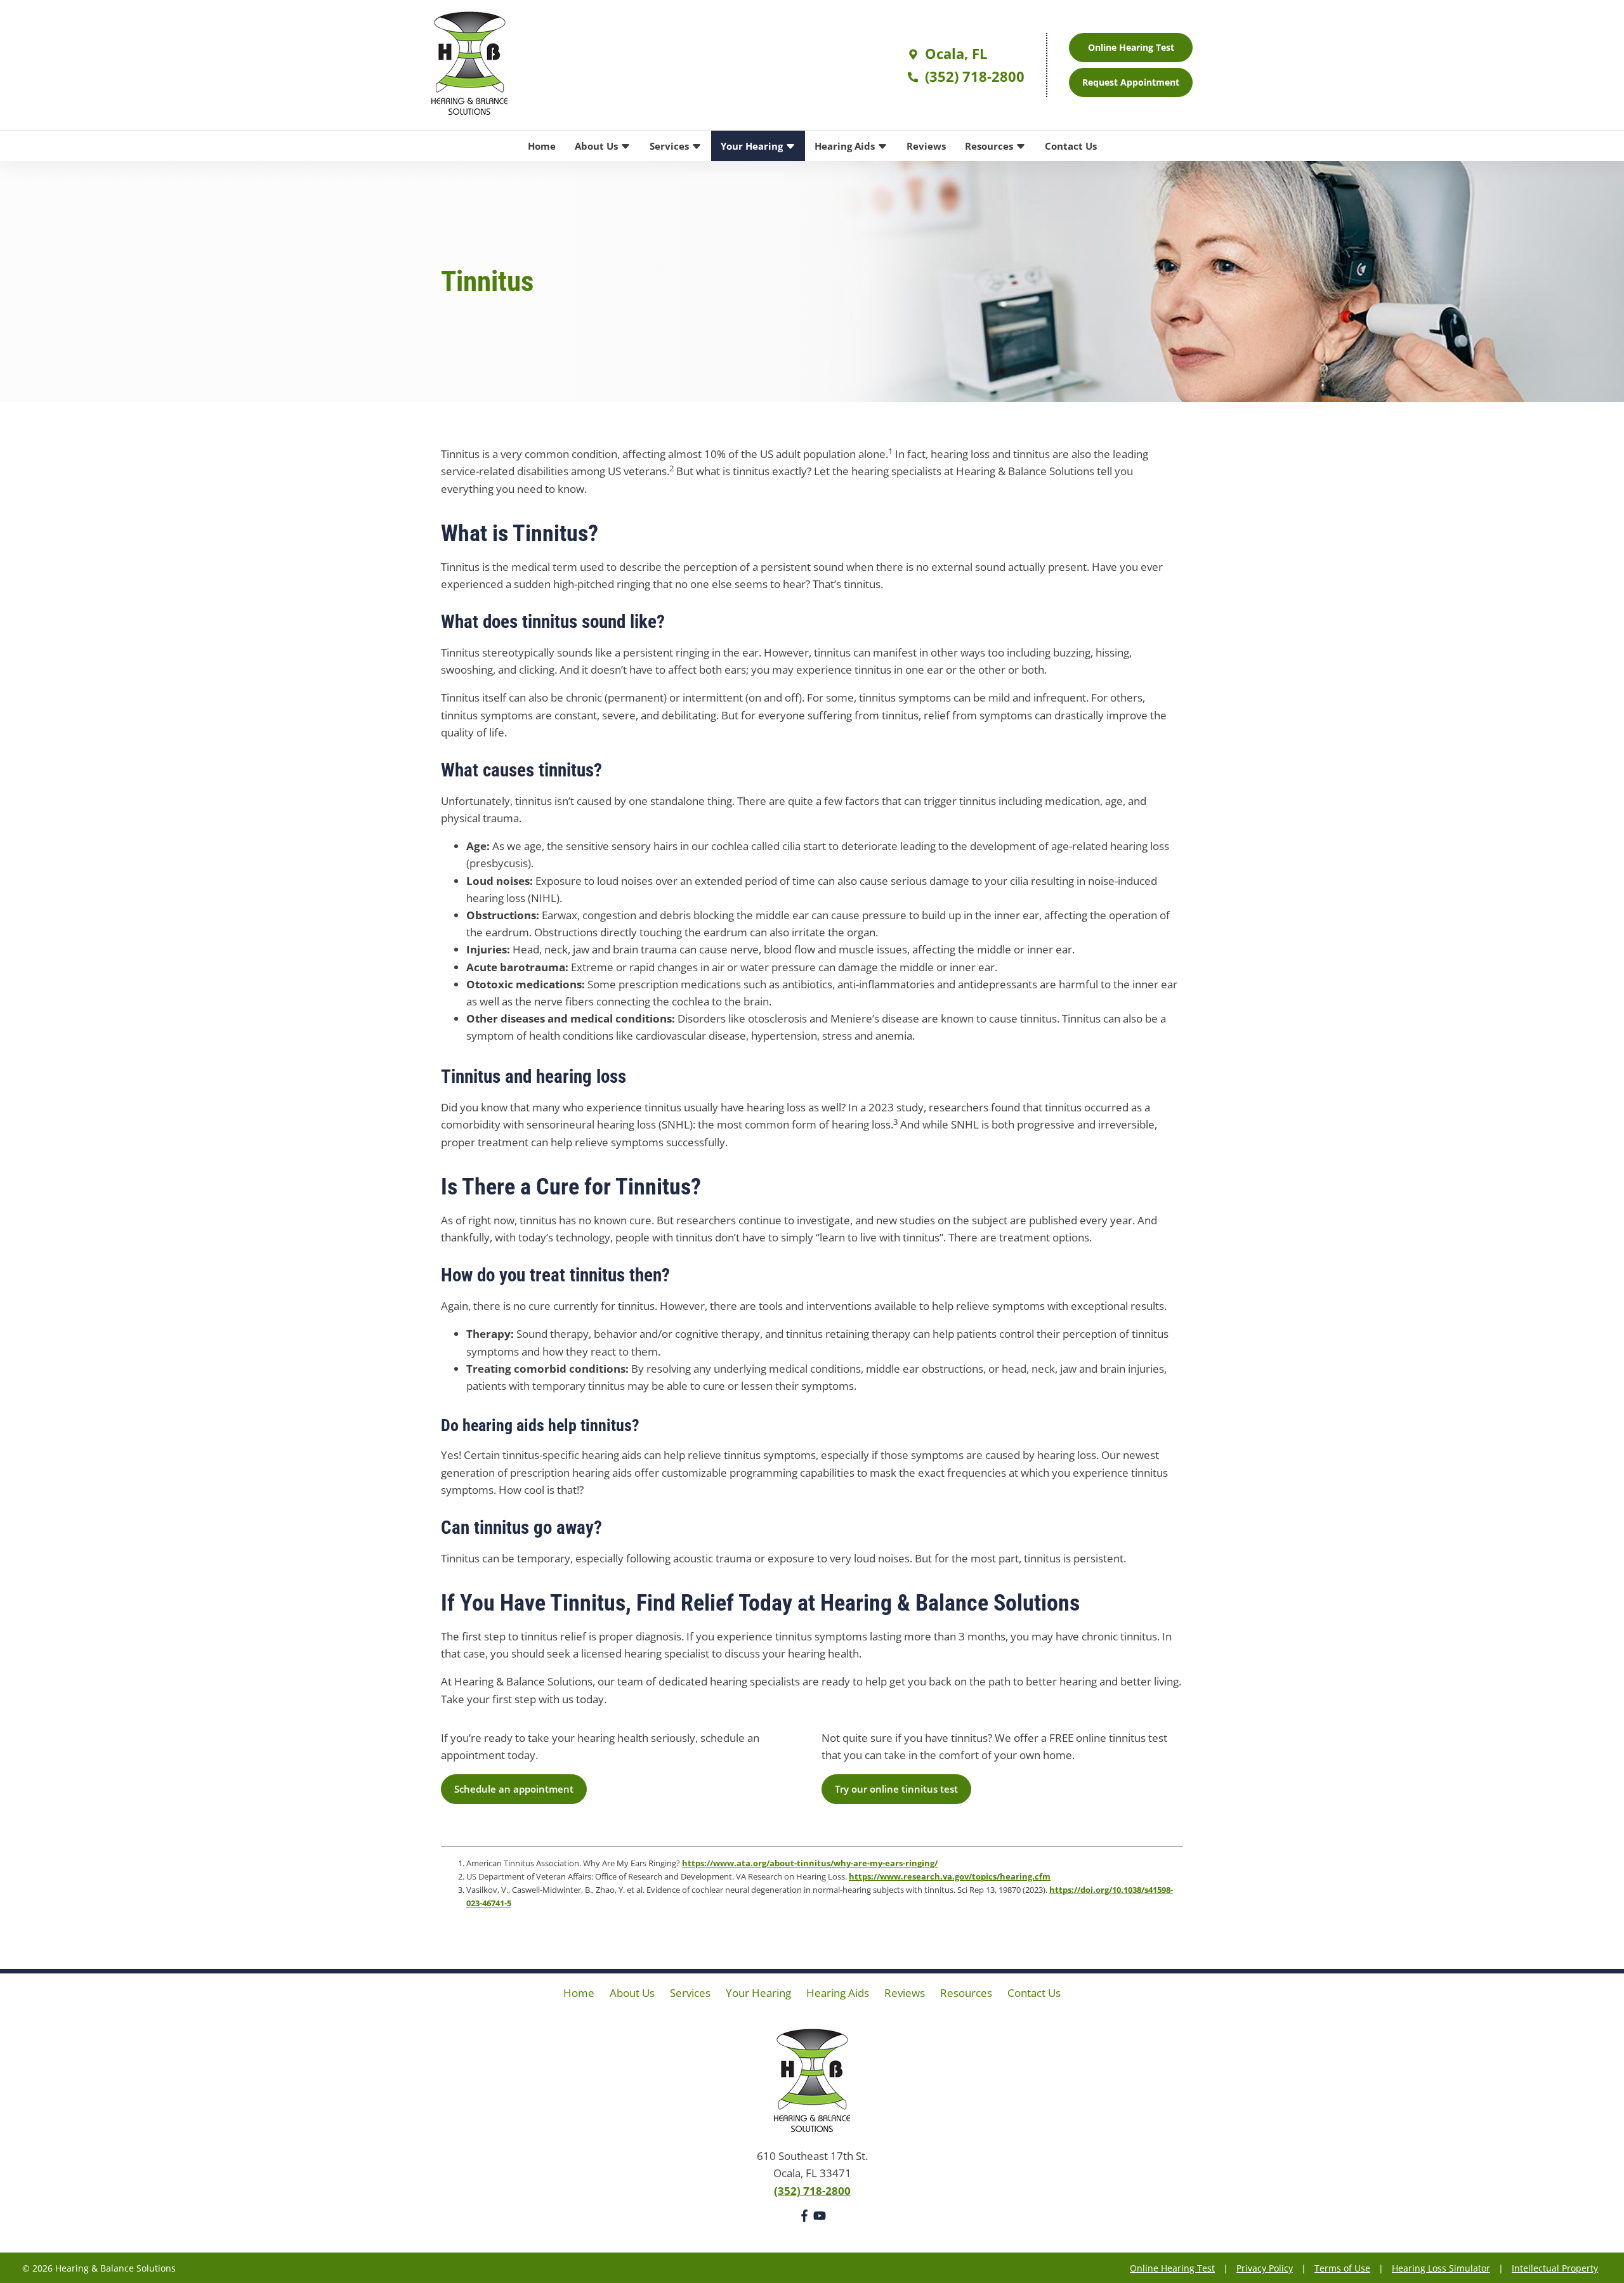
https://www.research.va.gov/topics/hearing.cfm (950, 1876)
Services (671, 146)
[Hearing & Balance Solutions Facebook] (804, 2218)
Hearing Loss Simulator (1441, 2268)
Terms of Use (1342, 2268)
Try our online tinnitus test (896, 1789)
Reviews (926, 146)
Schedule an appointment (514, 1789)
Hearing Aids (846, 146)
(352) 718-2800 (973, 76)
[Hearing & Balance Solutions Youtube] (820, 2218)
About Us (598, 146)
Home (542, 146)
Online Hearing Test (1172, 2268)
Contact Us (1071, 146)
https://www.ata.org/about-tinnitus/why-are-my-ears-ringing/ (810, 1863)
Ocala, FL (954, 53)
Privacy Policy (1265, 2268)
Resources (990, 146)
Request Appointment (1131, 82)
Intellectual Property (1555, 2268)
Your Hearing (753, 146)
